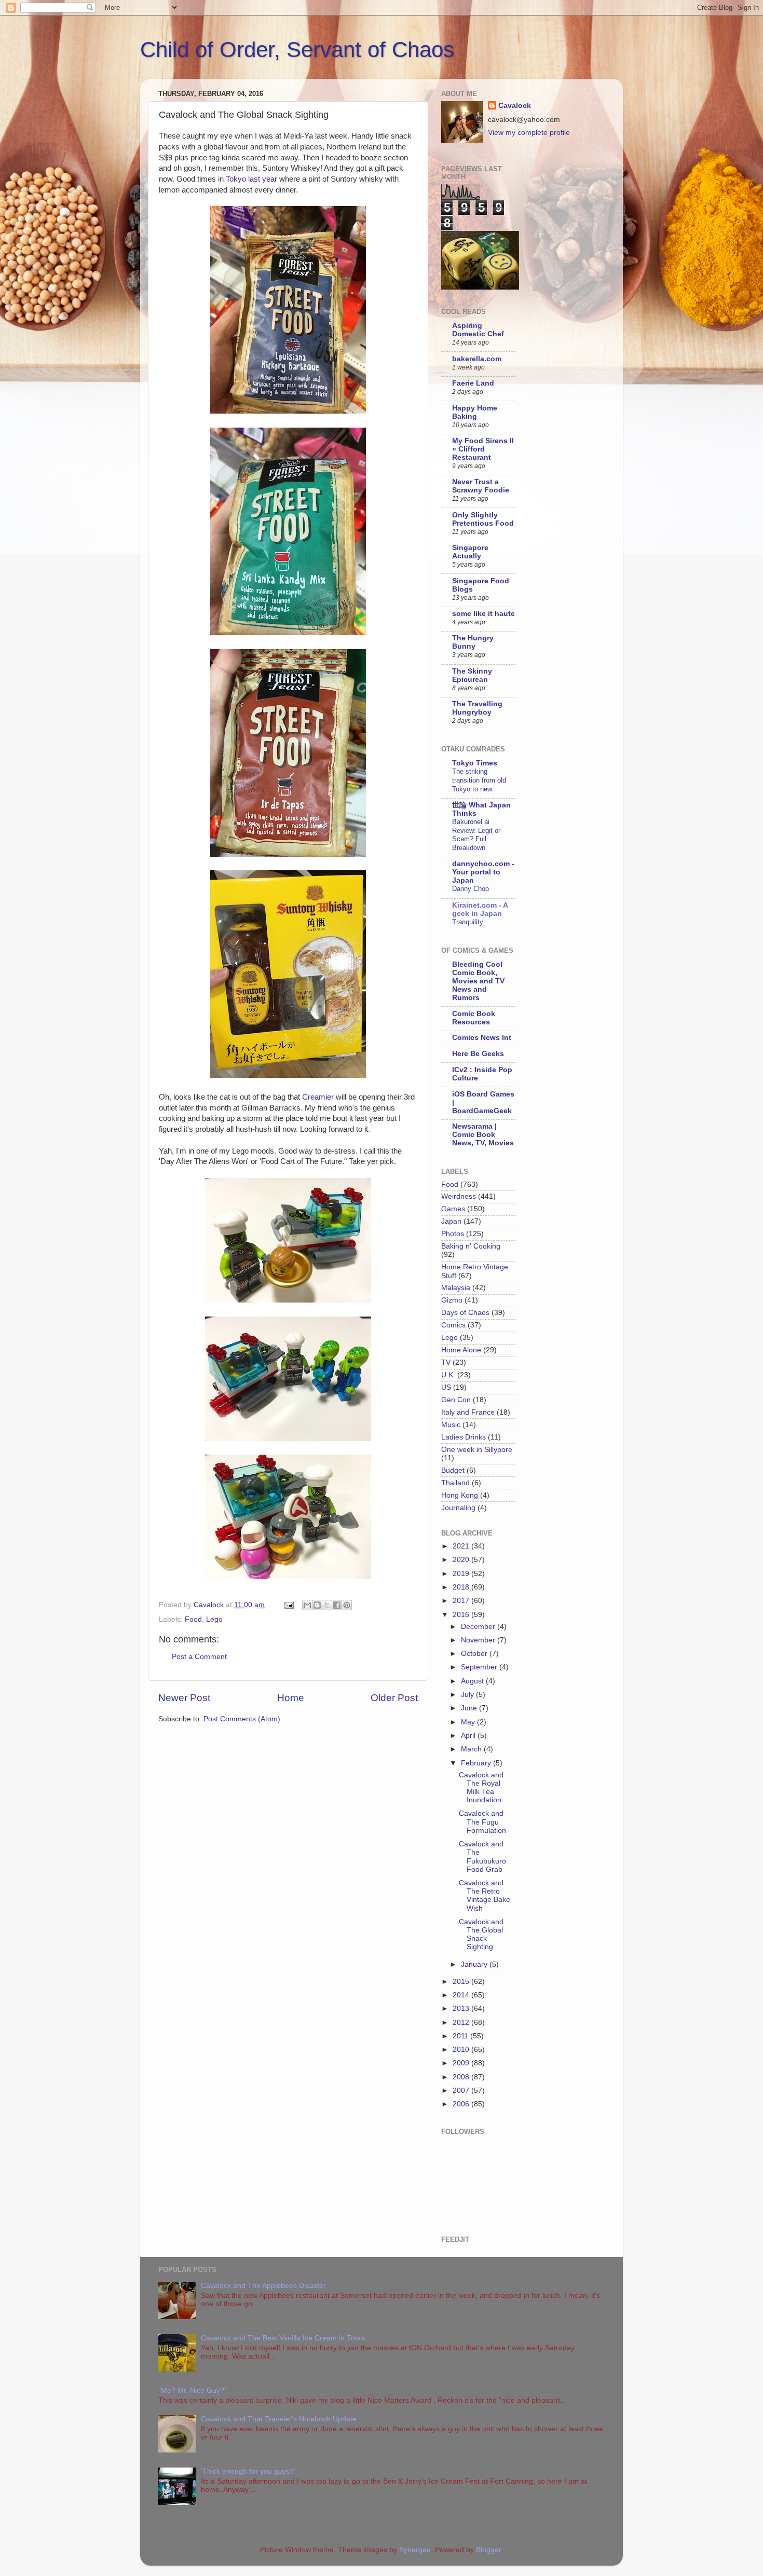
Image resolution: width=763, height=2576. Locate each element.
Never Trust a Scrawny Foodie (481, 486)
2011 (461, 2036)
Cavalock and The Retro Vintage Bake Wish (485, 1896)
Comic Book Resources (474, 1018)
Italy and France (468, 1412)
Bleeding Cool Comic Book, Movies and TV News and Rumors (478, 981)
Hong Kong (460, 1495)
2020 (462, 1560)
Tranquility (468, 922)
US (446, 1387)
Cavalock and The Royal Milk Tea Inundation (481, 1788)
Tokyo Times (475, 763)
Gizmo (452, 1300)
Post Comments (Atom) (242, 1719)
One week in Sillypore (477, 1450)
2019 (462, 1574)
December (479, 1627)
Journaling (458, 1508)
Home (291, 1698)
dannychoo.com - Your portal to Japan (483, 872)
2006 (462, 2104)
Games (453, 1209)
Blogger (488, 2550)
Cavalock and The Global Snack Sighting (481, 1935)
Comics (453, 1325)
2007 (462, 2091)
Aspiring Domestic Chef (478, 330)
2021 (462, 1546)
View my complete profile (529, 133)
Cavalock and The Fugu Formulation (482, 1822)
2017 (462, 1601)
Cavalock (515, 106)
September (480, 1667)
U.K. (448, 1375)
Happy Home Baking (475, 412)
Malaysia (456, 1288)
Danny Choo (471, 889)
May (469, 1722)
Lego (214, 1619)
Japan (451, 1221)
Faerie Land (473, 383)
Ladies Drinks (464, 1437)
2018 (462, 1587)
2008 (462, 2077)
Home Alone (461, 1350)
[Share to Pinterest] (347, 1605)
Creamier (318, 1097)
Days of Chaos (465, 1313)
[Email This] (307, 1605)
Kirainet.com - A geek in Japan (480, 909)
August (473, 1681)
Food (193, 1619)
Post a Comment (199, 1657)
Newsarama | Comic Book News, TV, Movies (483, 1135)
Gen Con (456, 1400)
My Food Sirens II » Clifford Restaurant (483, 449)
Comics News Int (482, 1038)
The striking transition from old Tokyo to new (479, 780)
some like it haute (483, 614)
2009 (462, 2063)
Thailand (455, 1483)
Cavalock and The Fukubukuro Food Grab (482, 1857)
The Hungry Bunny (473, 642)
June (470, 1708)
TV (446, 1362)
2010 (462, 2050)
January (475, 1964)
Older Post (394, 1698)
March (472, 1749)
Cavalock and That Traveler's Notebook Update (279, 2419)
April (469, 1736)
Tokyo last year (251, 179)
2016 (462, 1615)
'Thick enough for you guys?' (248, 2471)
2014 (462, 1995)
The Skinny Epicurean (472, 675)
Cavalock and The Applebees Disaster (263, 2286)
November (479, 1640)
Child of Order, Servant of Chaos (297, 50)
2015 (462, 1982)
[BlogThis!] (317, 1605)
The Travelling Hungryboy (477, 708)
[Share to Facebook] (337, 1605)
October (475, 1654)
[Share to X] (327, 1605)
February (477, 1763)
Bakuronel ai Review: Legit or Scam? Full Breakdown (476, 835)
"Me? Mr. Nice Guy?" (193, 2390)
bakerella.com (477, 359)
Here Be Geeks (478, 1054)
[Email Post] (288, 1605)
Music (451, 1425)
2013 (462, 2009)
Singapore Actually (470, 552)
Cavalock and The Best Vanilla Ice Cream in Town (283, 2338)
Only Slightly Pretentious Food (483, 519)
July (468, 1695)
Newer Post (184, 1698)
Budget (453, 1470)
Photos (453, 1234)
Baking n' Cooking (471, 1246)
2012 (462, 2023)
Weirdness (459, 1196)
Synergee (415, 2550)
